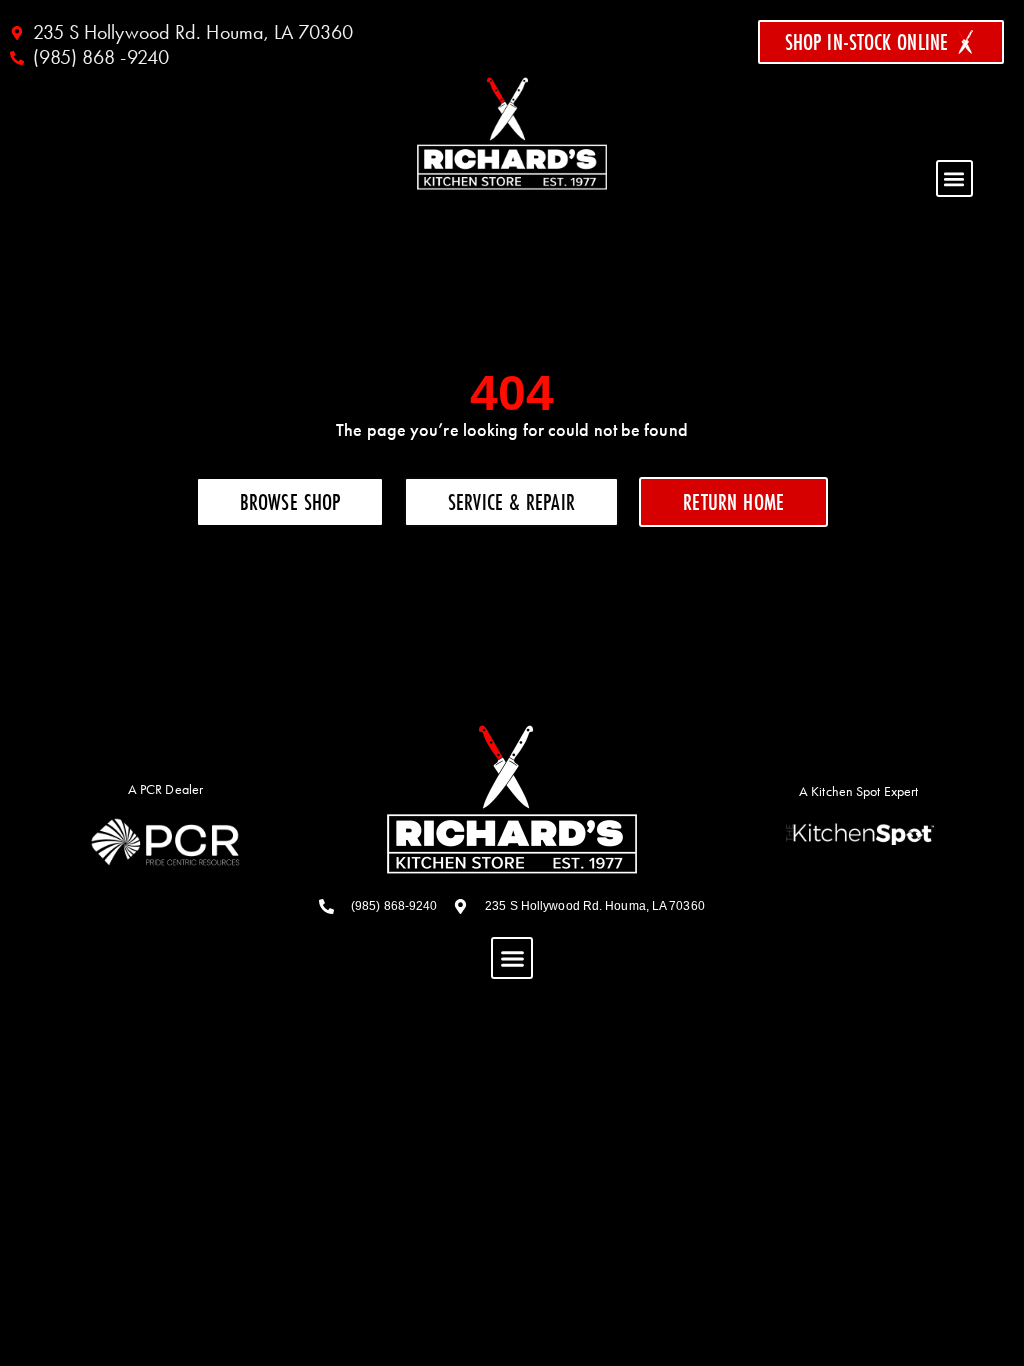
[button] (954, 178)
